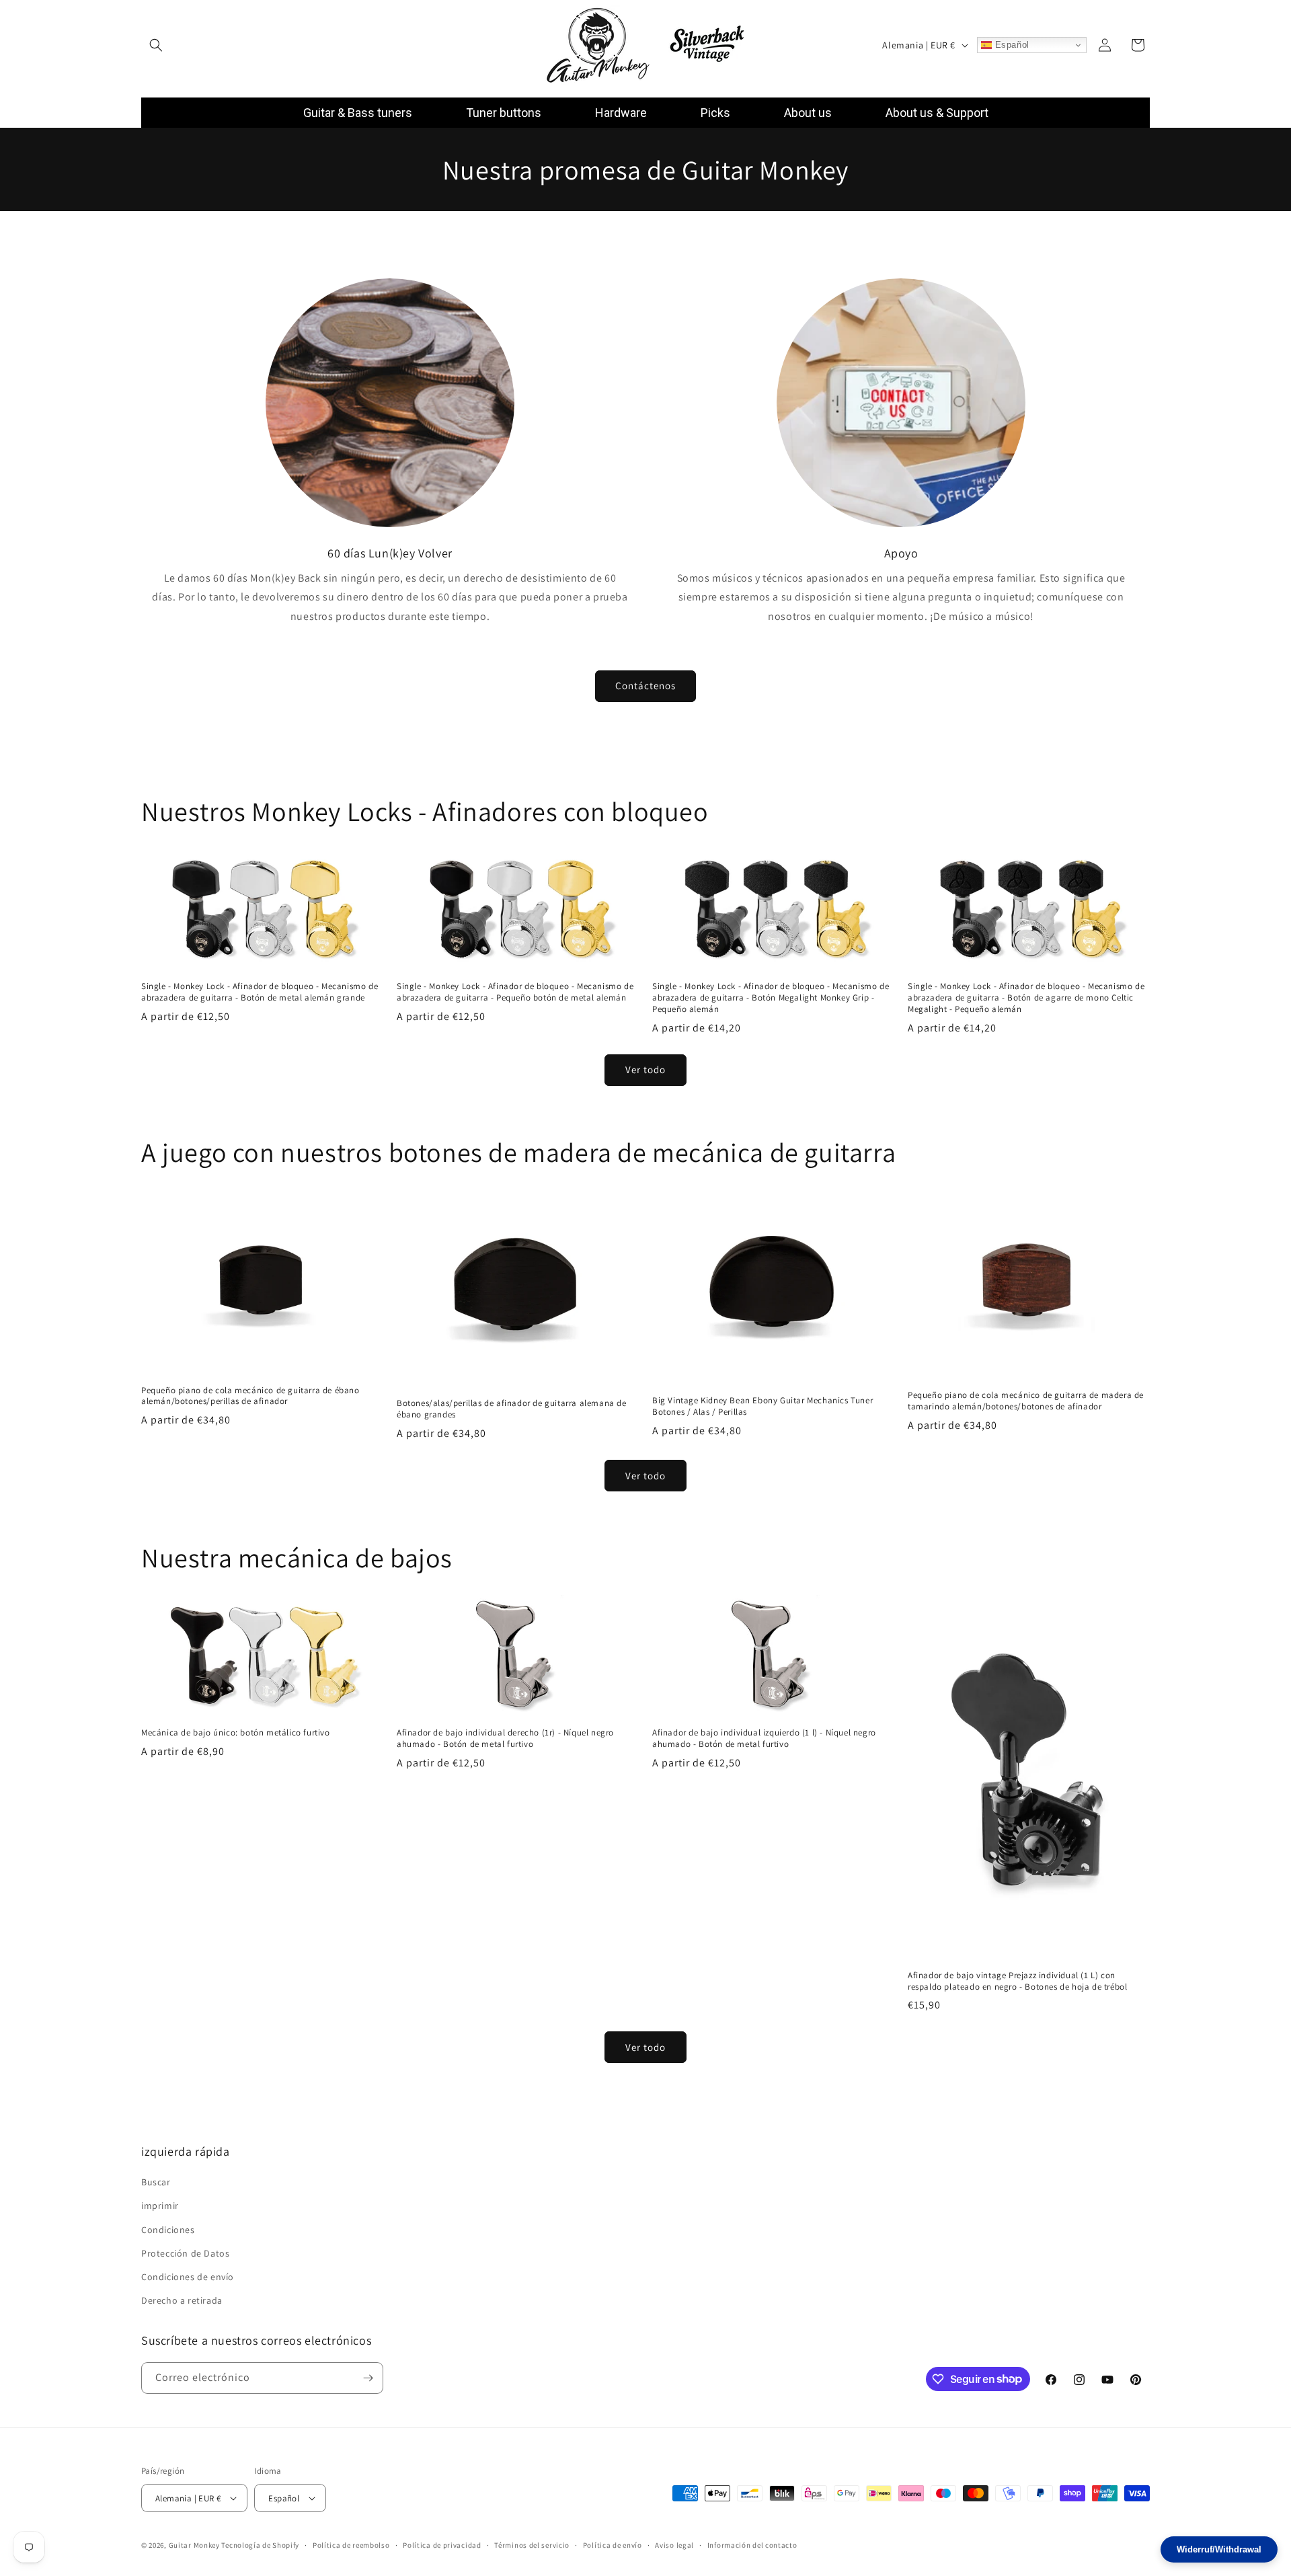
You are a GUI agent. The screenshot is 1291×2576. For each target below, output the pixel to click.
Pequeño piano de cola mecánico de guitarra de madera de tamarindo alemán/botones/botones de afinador (1026, 1401)
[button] (156, 45)
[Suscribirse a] (368, 2378)
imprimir (160, 2206)
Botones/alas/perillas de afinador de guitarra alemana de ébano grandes (512, 1409)
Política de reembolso (351, 2545)
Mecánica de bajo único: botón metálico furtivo (236, 1733)
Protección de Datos (185, 2253)
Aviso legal (674, 2545)
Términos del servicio (532, 2545)
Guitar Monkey (194, 2545)
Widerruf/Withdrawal (1219, 2549)
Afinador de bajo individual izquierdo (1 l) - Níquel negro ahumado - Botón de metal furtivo (764, 1739)
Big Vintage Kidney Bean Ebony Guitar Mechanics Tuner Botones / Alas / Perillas (762, 1406)
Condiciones (168, 2229)
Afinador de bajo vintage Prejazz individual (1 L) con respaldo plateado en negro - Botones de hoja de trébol (1017, 1981)
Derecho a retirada (182, 2300)
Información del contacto (752, 2545)
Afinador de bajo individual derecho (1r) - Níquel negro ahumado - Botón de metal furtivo (505, 1739)
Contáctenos (645, 686)
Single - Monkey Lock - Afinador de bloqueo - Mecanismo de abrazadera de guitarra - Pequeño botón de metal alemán (515, 992)
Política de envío (613, 2545)
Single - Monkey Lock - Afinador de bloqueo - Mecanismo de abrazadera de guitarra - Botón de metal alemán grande (260, 992)
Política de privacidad (442, 2545)
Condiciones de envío (188, 2277)
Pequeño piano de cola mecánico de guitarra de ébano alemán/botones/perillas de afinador (250, 1396)
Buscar (156, 2182)
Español (1011, 45)
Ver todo (645, 1069)
